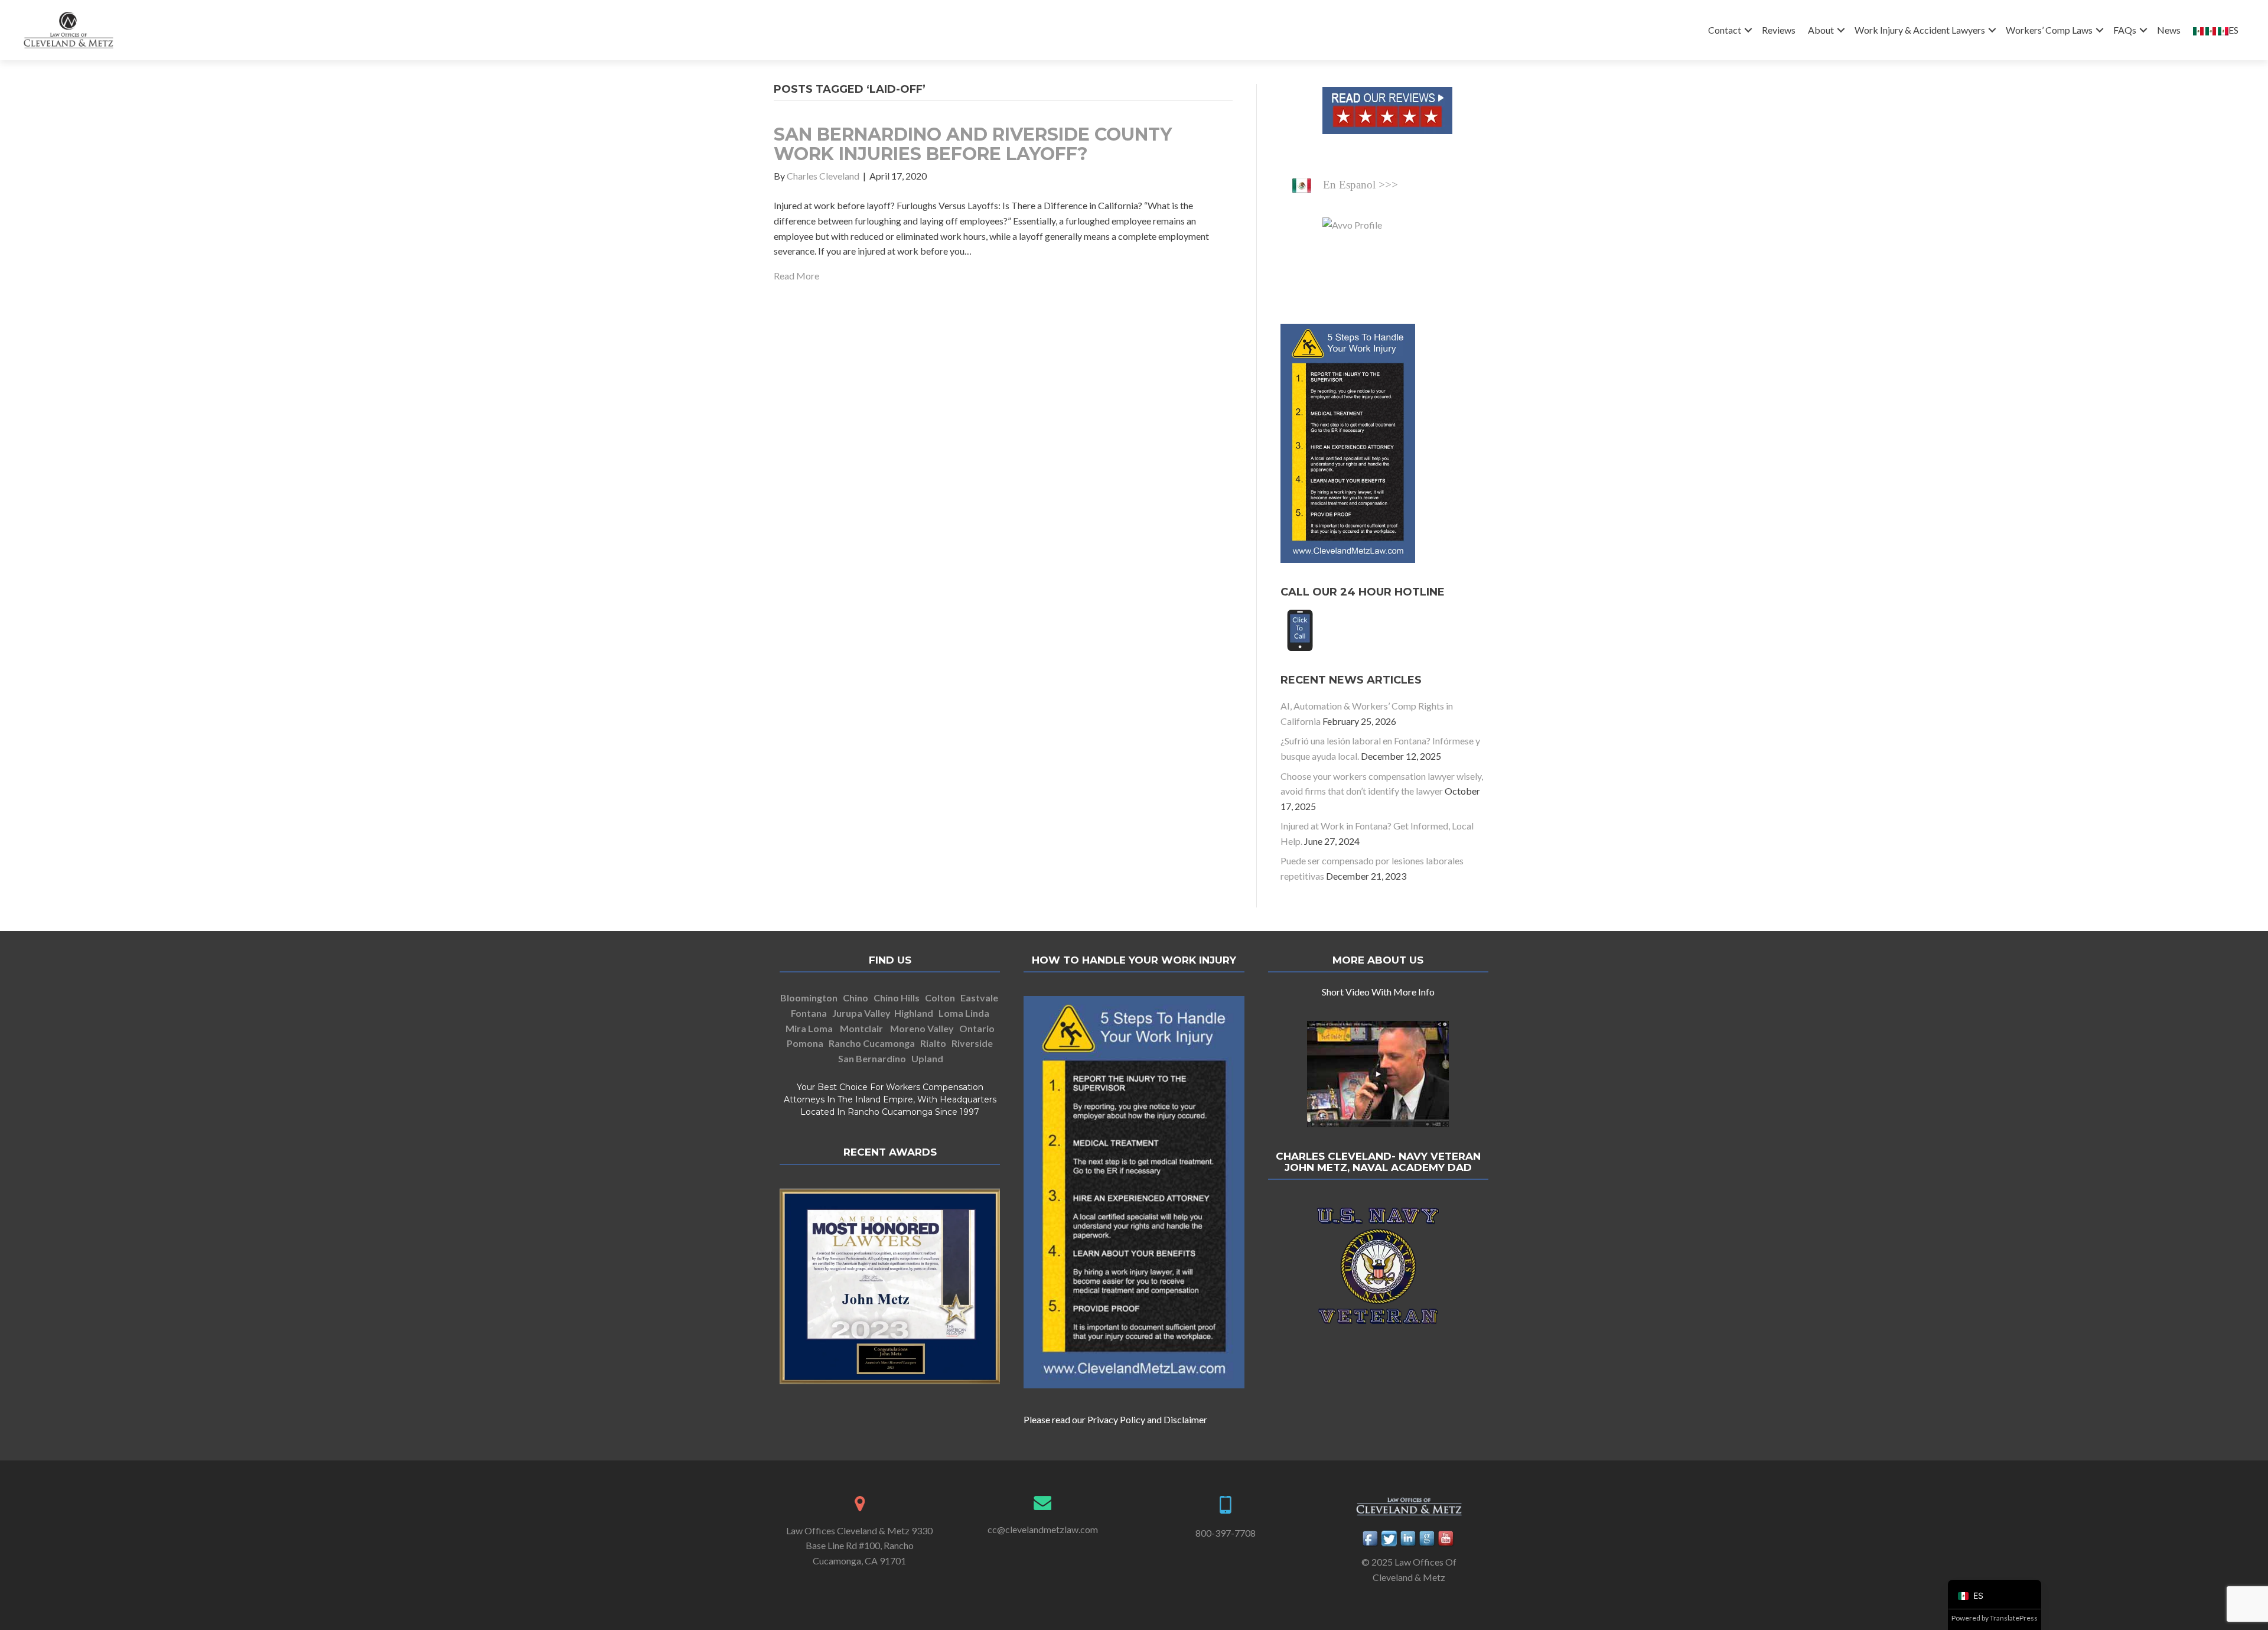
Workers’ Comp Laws (2049, 30)
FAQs (2125, 30)
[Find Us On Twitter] (1390, 1538)
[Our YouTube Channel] (1446, 1538)
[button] (1748, 30)
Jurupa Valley (861, 1013)
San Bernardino (872, 1058)
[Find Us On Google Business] (1428, 1538)
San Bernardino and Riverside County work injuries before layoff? (973, 144)
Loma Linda (964, 1013)
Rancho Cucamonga (873, 1043)
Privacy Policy (1116, 1419)
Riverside (972, 1043)
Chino (856, 998)
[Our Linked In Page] (1409, 1538)
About (1821, 30)
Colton (940, 998)
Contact (1725, 30)
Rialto (933, 1043)
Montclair (861, 1028)
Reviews (1779, 30)
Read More (796, 276)
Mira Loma (809, 1028)
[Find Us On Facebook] (1371, 1538)
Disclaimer (1185, 1419)
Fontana (809, 1013)
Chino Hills (897, 998)
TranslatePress (2014, 1618)
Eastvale (979, 998)
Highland (914, 1013)
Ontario (977, 1028)
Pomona (806, 1043)
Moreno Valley (922, 1028)
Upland (927, 1058)
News (2169, 30)
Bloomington (809, 998)
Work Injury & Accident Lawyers (1920, 30)
